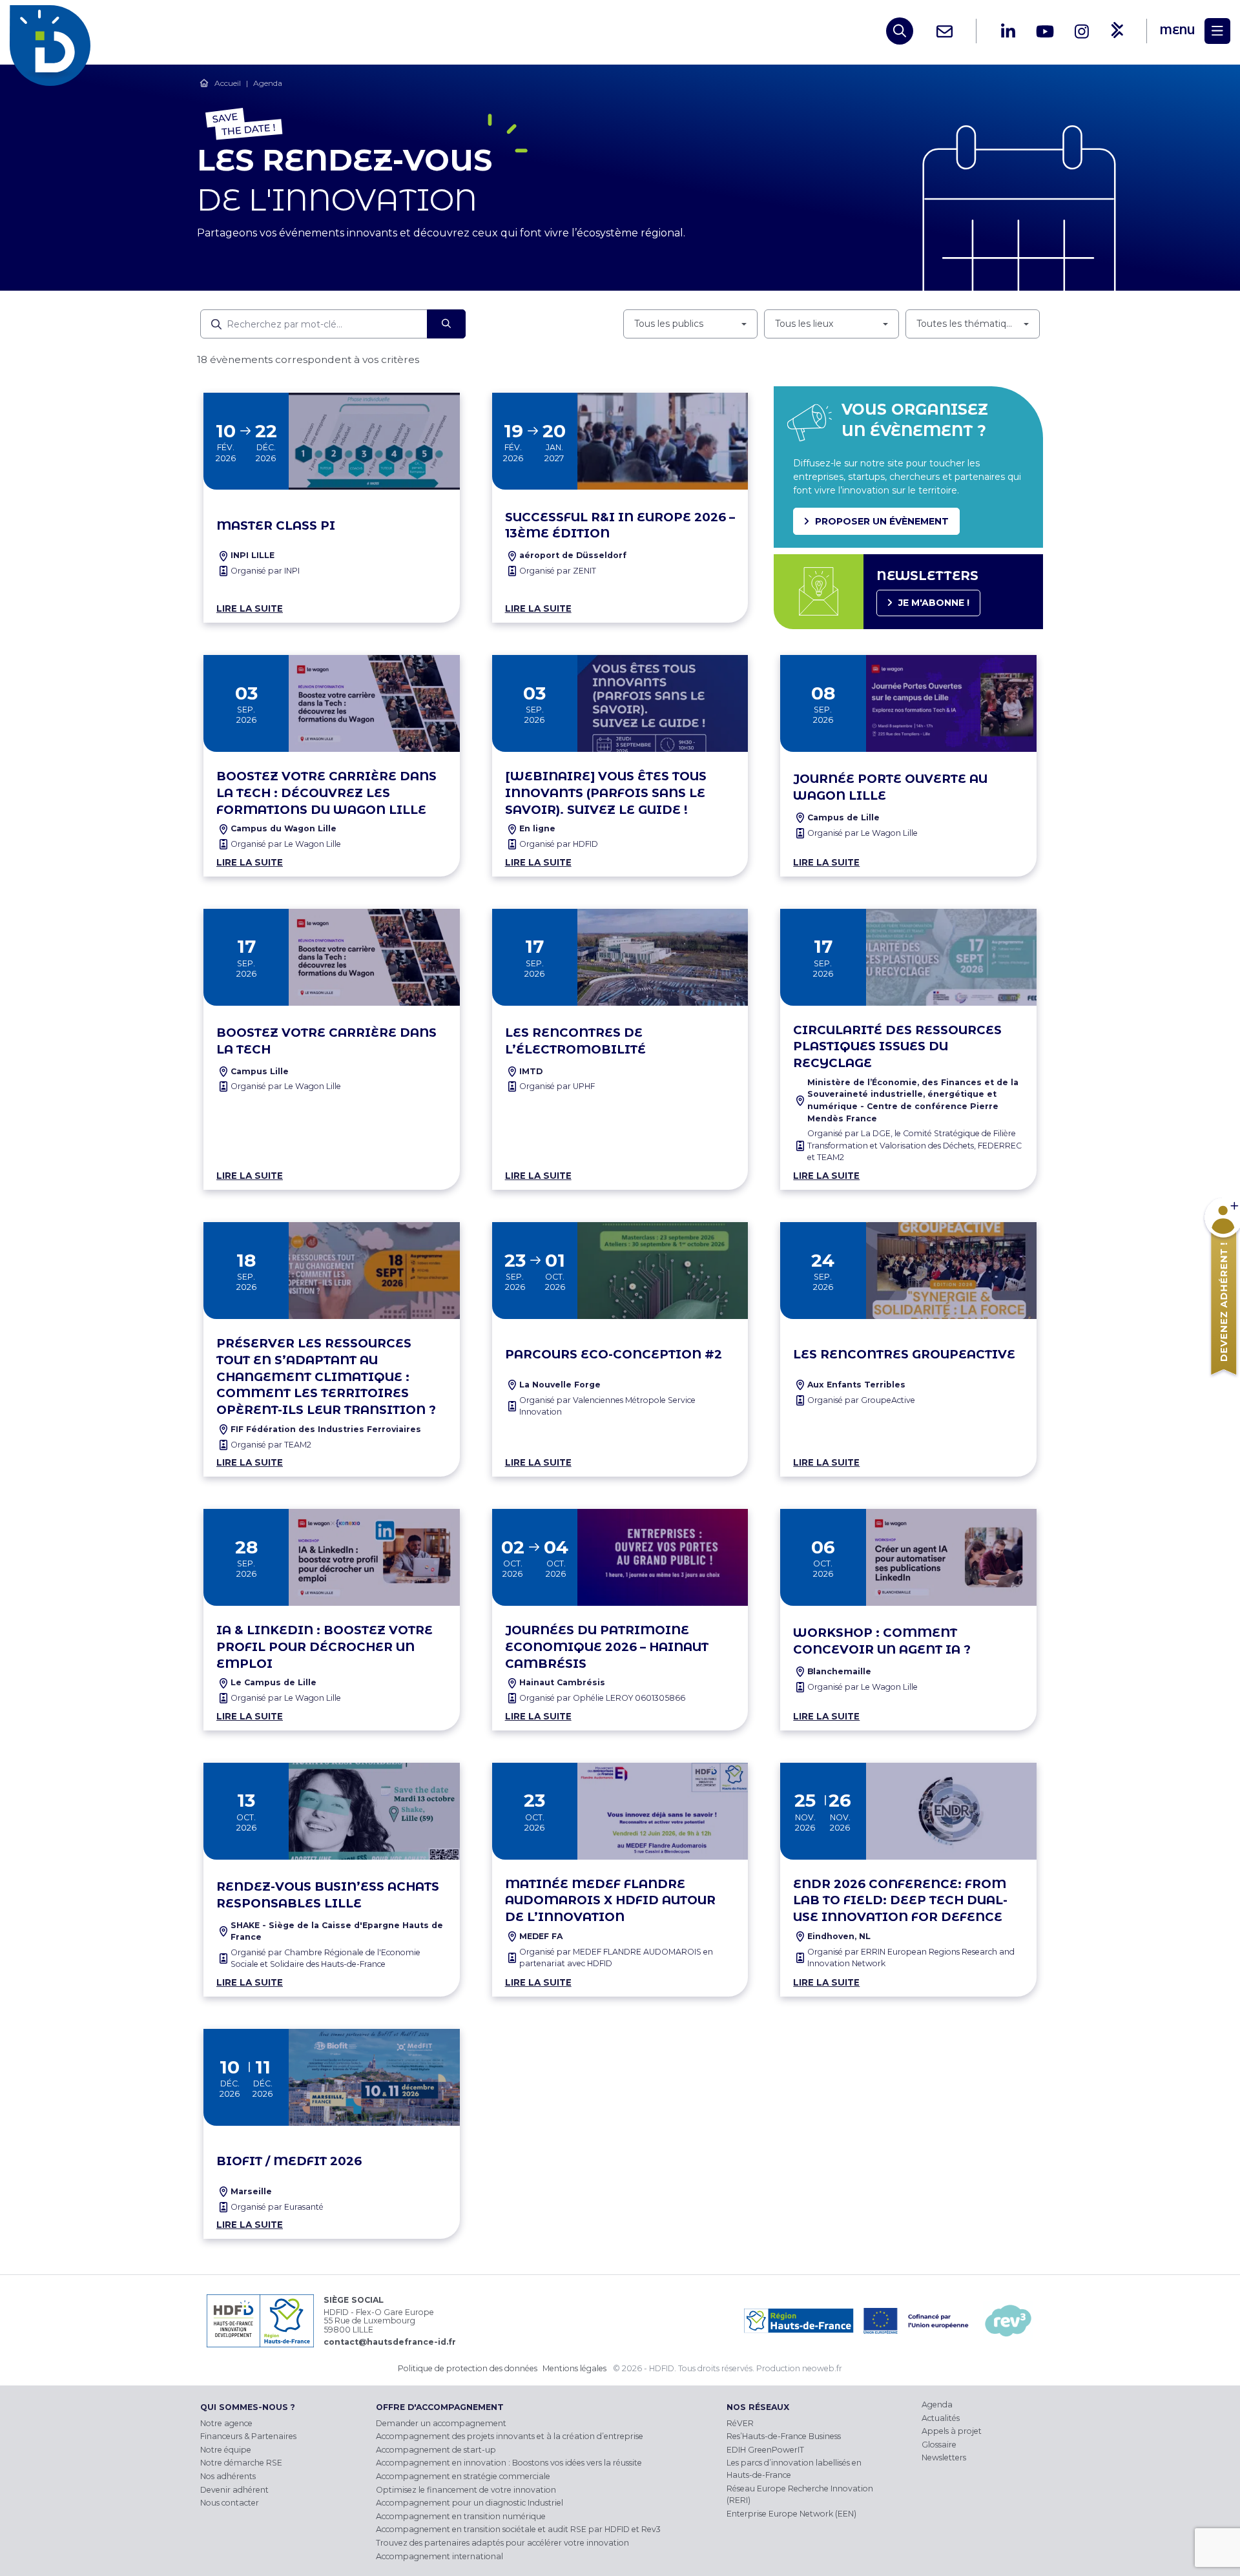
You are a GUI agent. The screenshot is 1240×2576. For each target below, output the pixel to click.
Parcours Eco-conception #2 (614, 1354)
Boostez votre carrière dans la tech (326, 1041)
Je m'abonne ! (934, 603)
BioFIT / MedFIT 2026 (289, 2161)
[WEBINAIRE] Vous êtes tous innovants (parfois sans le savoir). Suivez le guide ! (606, 793)
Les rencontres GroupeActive (904, 1354)
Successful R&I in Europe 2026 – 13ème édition (620, 525)
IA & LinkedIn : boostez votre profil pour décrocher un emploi (325, 1647)
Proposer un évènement (882, 521)
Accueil (228, 83)
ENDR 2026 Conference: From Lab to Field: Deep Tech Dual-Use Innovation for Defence (900, 1901)
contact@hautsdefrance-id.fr (390, 2342)
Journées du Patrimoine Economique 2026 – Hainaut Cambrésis (607, 1647)
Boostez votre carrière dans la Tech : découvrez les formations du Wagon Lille (326, 793)
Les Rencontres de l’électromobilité (575, 1041)
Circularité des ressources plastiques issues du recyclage (897, 1047)
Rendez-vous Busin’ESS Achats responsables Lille (328, 1895)
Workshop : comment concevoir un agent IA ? (882, 1641)
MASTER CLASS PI (276, 525)
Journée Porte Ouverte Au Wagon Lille (890, 787)
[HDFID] (53, 31)
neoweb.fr (822, 2368)
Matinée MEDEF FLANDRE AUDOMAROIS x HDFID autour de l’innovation (610, 1901)
